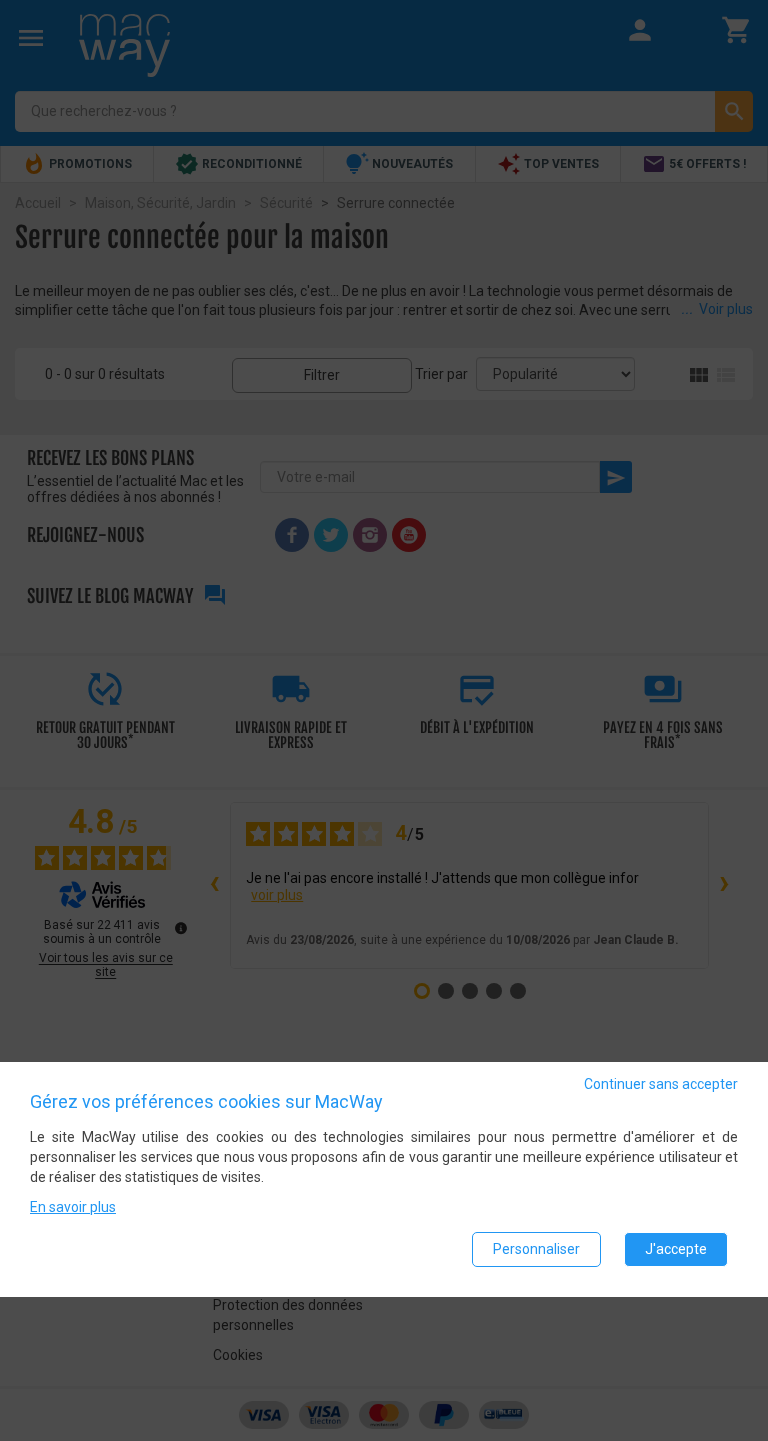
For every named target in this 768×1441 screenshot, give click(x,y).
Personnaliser (536, 1249)
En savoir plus (73, 1207)
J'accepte (676, 1249)
